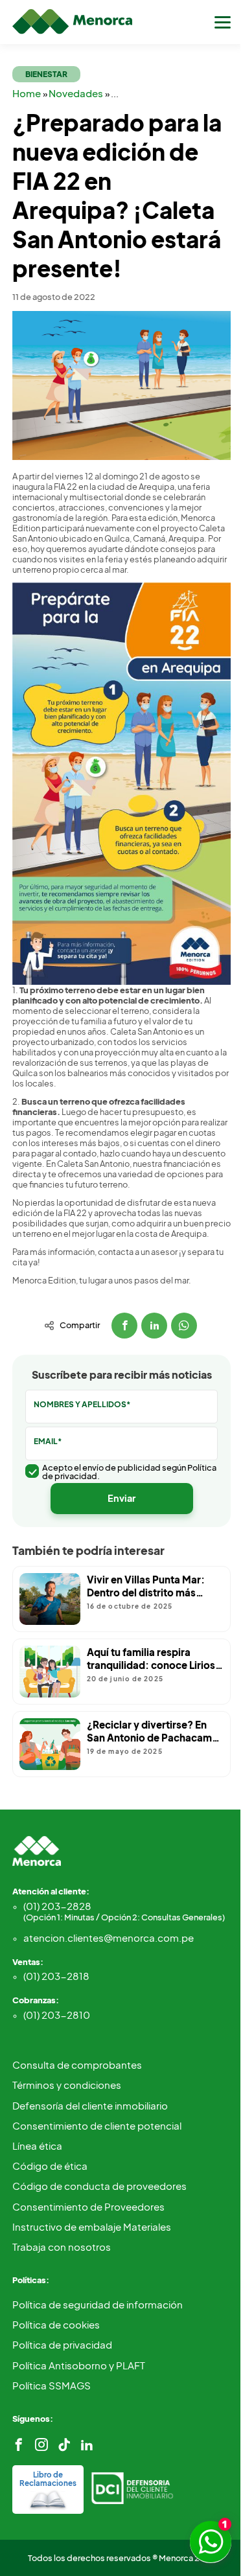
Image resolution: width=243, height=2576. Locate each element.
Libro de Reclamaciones (48, 2479)
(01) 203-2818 (56, 1976)
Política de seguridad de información (98, 2304)
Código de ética (50, 2166)
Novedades (77, 93)
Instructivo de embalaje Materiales (92, 2226)
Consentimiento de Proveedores (88, 2206)
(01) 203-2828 (124, 1911)
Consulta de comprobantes (77, 2064)
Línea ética (37, 2145)
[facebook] (19, 2445)
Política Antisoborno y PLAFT (79, 2365)
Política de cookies (56, 2324)
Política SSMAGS (52, 2385)
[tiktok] (64, 2445)
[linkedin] (87, 2445)
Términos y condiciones (67, 2085)
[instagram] (41, 2445)
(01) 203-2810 (57, 2015)
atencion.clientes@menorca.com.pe (109, 1938)
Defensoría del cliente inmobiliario (90, 2105)
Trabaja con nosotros (62, 2247)
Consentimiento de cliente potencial (97, 2125)
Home (28, 93)
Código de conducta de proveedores (99, 2186)
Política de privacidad (62, 2344)
